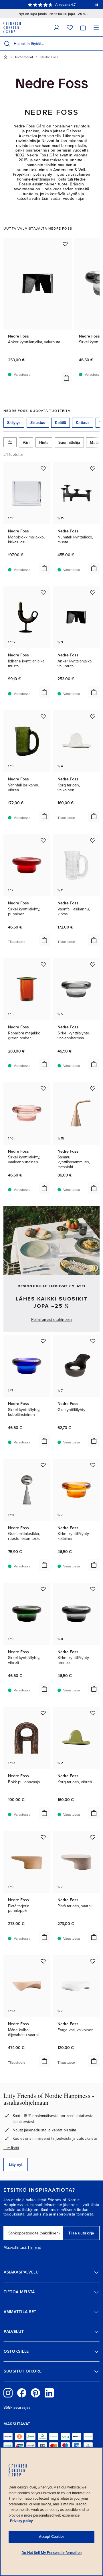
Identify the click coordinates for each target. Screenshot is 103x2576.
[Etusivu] (5, 57)
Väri (26, 442)
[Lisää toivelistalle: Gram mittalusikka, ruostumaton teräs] (43, 1465)
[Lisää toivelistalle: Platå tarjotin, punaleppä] (43, 1837)
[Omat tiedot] (57, 27)
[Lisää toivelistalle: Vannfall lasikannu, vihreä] (43, 716)
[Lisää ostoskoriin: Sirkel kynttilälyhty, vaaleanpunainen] (44, 1188)
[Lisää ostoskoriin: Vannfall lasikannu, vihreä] (44, 816)
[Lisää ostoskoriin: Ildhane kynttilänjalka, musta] (44, 692)
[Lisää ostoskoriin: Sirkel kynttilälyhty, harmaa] (94, 1689)
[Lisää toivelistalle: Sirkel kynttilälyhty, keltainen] (93, 1465)
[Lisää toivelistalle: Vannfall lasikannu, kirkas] (93, 840)
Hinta (44, 442)
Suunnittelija (69, 442)
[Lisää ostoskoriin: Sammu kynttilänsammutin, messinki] (94, 1188)
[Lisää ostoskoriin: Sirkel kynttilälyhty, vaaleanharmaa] (94, 1064)
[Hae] (7, 44)
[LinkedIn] (49, 2393)
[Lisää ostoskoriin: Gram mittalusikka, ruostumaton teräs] (44, 1565)
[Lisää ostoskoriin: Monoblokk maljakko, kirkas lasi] (44, 568)
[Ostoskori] (83, 27)
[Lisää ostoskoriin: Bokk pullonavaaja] (44, 1813)
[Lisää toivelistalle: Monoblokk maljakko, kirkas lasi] (43, 468)
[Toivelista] (70, 27)
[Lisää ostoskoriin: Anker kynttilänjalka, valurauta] (66, 378)
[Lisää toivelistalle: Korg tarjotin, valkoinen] (93, 716)
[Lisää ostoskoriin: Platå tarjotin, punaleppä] (44, 1937)
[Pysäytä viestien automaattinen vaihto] (97, 5)
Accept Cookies (52, 2537)
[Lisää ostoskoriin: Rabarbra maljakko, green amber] (44, 1064)
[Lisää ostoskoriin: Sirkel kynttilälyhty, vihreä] (44, 1689)
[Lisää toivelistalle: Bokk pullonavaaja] (43, 1713)
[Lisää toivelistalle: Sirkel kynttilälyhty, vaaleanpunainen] (43, 1088)
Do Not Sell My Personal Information (51, 2553)
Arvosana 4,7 (65, 5)
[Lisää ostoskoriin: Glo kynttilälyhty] (94, 1441)
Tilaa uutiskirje (81, 2233)
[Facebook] (22, 2393)
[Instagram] (8, 2393)
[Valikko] (96, 27)
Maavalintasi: (15, 2248)
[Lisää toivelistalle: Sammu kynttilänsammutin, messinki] (93, 1088)
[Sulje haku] (98, 44)
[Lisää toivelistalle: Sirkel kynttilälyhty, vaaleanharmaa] (93, 964)
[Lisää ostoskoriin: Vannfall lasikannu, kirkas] (94, 940)
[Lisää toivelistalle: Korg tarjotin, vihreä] (93, 1713)
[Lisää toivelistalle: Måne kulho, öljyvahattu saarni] (43, 1961)
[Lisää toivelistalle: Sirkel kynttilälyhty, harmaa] (93, 1589)
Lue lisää (11, 2148)
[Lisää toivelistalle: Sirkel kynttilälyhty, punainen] (43, 840)
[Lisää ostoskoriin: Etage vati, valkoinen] (94, 2061)
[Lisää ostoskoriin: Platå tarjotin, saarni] (94, 1937)
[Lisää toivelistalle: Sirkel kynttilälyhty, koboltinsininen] (43, 1341)
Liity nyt (16, 2165)
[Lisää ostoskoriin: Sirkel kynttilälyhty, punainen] (44, 940)
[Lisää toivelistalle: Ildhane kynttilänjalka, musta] (43, 592)
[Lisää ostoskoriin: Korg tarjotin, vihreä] (94, 1813)
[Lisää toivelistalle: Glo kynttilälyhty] (93, 1341)
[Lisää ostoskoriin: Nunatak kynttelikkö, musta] (94, 568)
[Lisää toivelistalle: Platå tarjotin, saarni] (93, 1837)
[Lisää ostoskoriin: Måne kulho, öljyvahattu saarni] (44, 2061)
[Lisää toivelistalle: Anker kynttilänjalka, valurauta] (65, 244)
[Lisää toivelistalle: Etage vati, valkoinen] (93, 1961)
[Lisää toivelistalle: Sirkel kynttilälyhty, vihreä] (43, 1589)
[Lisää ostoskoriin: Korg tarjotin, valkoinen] (94, 816)
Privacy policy (21, 2521)
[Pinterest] (35, 2393)
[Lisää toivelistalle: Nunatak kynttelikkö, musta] (93, 468)
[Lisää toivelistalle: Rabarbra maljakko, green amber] (43, 964)
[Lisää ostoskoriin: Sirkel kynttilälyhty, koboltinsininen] (44, 1441)
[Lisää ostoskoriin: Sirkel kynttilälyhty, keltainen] (94, 1565)
